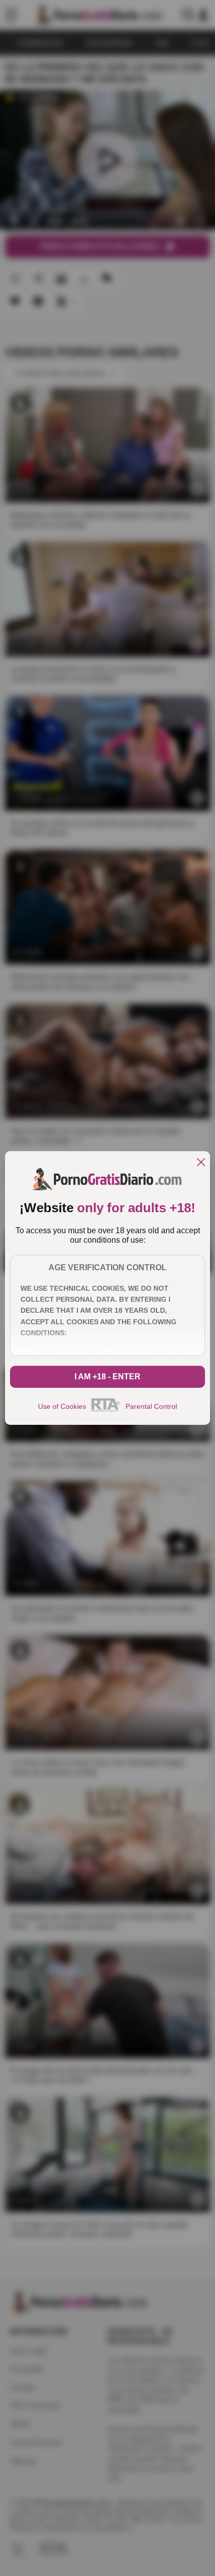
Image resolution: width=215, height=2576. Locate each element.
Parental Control (151, 1406)
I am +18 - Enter (107, 1377)
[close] (201, 1163)
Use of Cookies (62, 1406)
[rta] (106, 1410)
